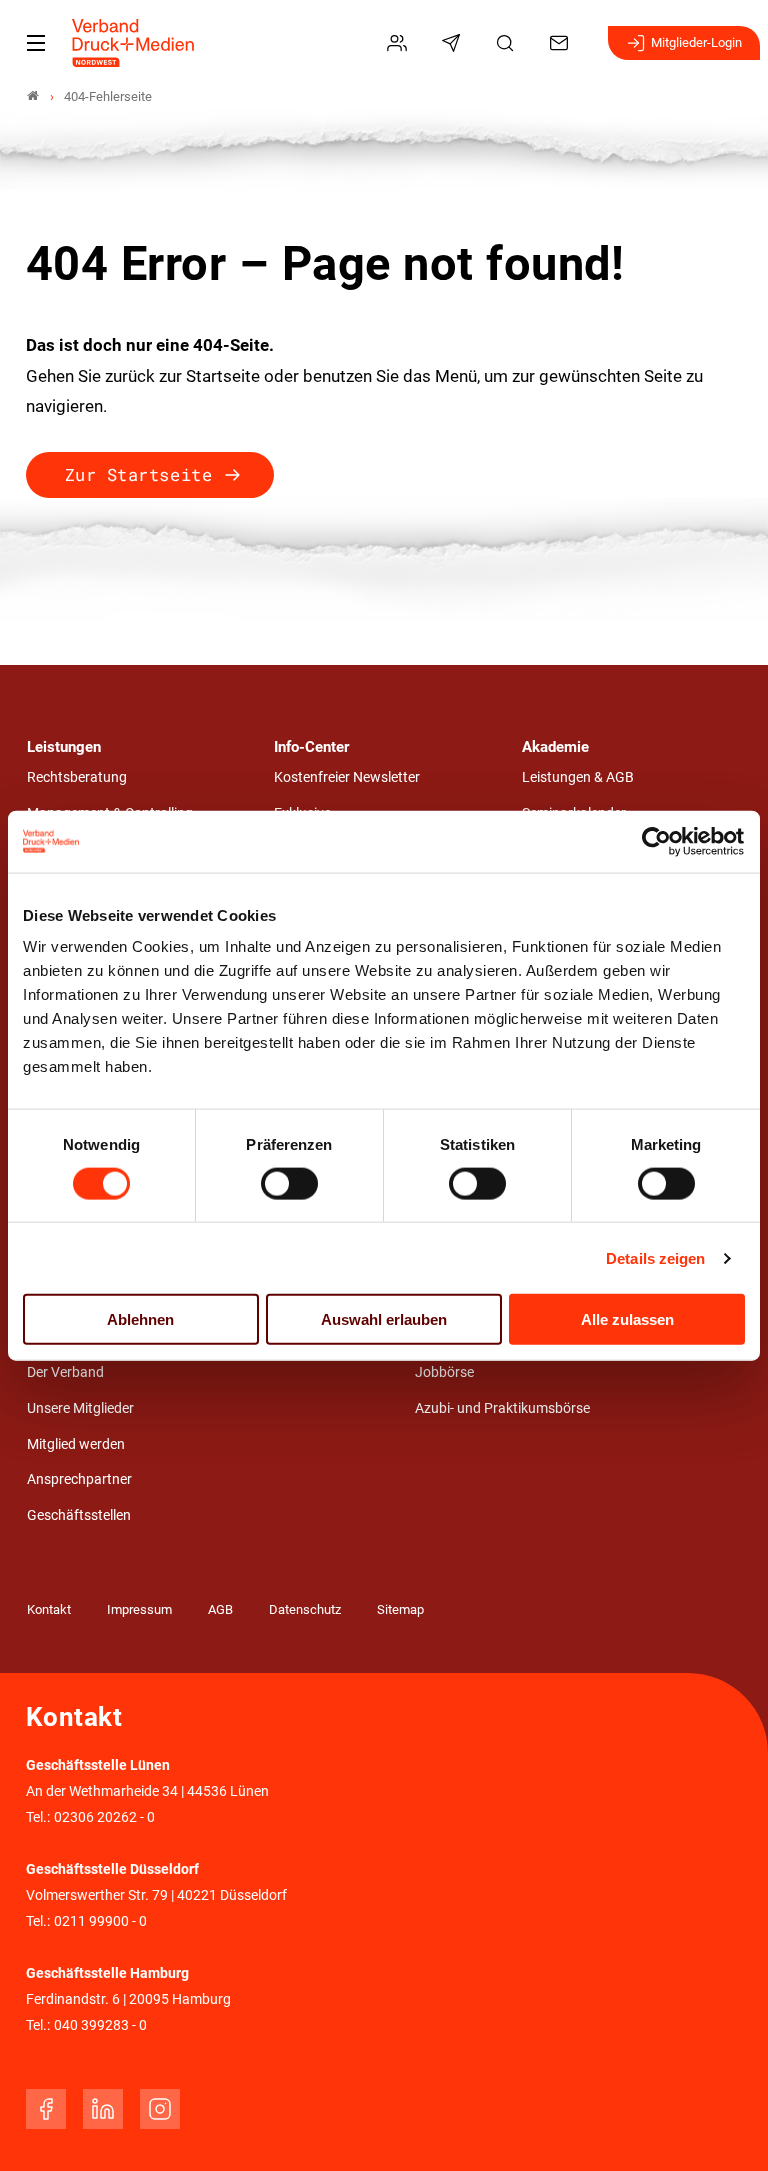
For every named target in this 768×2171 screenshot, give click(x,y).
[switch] (289, 1183)
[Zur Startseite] (134, 43)
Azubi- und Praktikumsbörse (502, 1408)
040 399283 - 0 (100, 2025)
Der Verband (65, 1372)
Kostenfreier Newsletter (347, 777)
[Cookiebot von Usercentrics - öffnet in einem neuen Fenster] (657, 841)
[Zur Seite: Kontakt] (562, 43)
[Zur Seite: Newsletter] (454, 43)
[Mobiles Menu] (36, 43)
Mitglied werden (76, 1444)
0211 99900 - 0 (100, 1921)
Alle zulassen (627, 1319)
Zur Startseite (138, 474)
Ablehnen (140, 1319)
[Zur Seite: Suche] (508, 43)
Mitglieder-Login (696, 42)
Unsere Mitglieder (80, 1408)
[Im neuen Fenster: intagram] (160, 2109)
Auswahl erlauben (384, 1319)
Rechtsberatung (77, 777)
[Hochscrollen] (725, 2128)
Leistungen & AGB (578, 777)
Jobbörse (444, 1372)
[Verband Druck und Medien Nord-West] (33, 96)
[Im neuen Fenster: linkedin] (103, 2109)
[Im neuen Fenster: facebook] (46, 2109)
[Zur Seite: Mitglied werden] (400, 43)
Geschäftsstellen (79, 1515)
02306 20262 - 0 (104, 1817)
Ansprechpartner (79, 1479)
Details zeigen (655, 1257)
